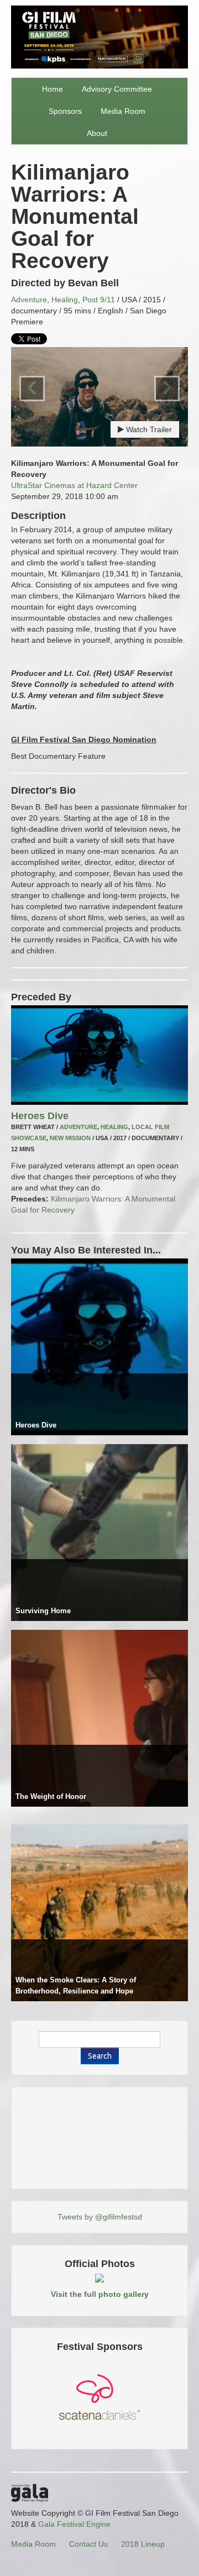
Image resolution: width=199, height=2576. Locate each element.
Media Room (123, 111)
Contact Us (88, 2544)
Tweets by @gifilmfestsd (100, 2217)
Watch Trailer (148, 429)
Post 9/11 (99, 300)
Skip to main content (37, 7)
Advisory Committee (117, 89)
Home (53, 89)
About (97, 133)
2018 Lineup (143, 2544)
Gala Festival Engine (74, 2524)
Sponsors (65, 111)
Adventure (29, 300)
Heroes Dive (40, 1116)
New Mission (70, 1138)
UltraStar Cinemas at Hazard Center (74, 485)
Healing (65, 300)
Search (100, 2056)
